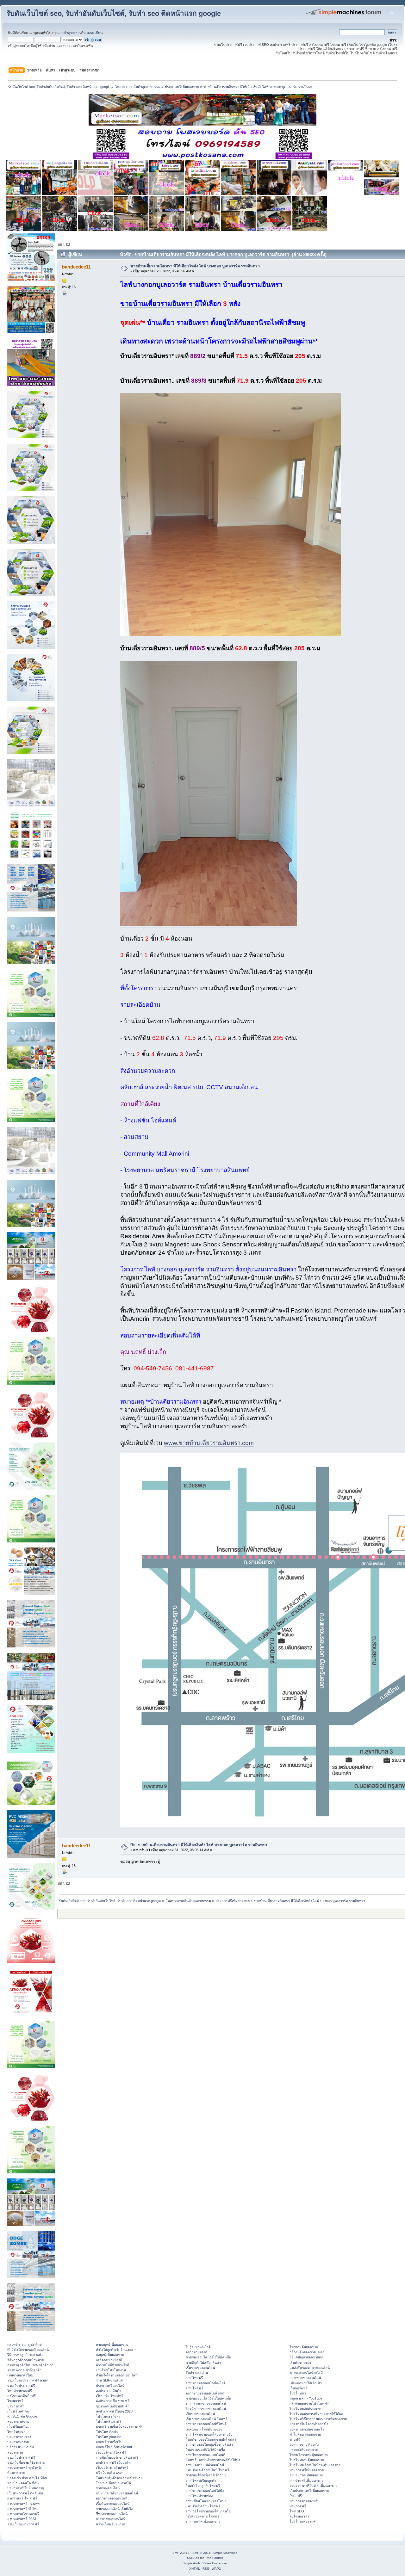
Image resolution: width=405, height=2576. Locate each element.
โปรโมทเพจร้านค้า (303, 2521)
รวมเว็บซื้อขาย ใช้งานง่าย (26, 2462)
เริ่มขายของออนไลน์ (200, 2368)
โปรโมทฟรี (298, 2393)
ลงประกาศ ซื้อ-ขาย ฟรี (113, 2401)
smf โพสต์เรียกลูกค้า (201, 2480)
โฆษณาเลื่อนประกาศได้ (113, 2483)
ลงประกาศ (15, 2452)
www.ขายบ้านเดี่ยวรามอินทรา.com (209, 1443)
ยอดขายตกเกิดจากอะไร (307, 2429)
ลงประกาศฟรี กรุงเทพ (23, 2504)
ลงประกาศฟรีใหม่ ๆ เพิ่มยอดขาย (313, 2486)
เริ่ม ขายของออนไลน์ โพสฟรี (207, 2419)
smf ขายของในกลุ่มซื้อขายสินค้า (209, 2444)
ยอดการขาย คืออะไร (305, 2444)
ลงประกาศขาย (18, 2421)
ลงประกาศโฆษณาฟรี (23, 2514)
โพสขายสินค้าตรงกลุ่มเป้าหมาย (119, 2478)
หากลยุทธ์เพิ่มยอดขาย (112, 2344)
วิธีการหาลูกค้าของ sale (25, 2355)
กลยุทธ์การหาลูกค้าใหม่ (25, 2344)
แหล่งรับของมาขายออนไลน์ (310, 2368)
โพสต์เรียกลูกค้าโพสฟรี (203, 2486)
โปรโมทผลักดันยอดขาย (307, 2409)
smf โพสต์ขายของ (199, 2496)
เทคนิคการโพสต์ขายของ (204, 2429)
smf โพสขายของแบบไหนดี (206, 2455)
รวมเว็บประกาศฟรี (21, 2386)
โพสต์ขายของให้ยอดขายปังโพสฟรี (211, 2439)
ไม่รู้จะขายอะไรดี (198, 2347)
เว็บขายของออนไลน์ (200, 2414)
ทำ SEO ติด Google (22, 2416)
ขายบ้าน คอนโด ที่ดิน (23, 2483)
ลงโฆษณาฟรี (299, 2516)
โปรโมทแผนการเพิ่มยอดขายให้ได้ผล (316, 2414)
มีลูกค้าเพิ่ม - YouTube (306, 2398)
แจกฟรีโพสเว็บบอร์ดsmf (114, 2447)
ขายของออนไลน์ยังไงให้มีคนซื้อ (208, 2357)
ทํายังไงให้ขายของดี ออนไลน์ (28, 2350)
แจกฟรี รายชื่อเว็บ (109, 2442)
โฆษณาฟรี (15, 2401)
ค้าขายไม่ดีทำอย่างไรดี (112, 2365)
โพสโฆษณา (16, 2432)
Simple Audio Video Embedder (205, 2563)
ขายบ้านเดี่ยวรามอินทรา (157, 304)
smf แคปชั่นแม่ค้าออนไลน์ (205, 2465)
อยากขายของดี (196, 2352)
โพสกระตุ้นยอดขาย (304, 2347)
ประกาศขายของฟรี (304, 2501)
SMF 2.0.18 (181, 2553)
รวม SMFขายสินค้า (110, 2380)
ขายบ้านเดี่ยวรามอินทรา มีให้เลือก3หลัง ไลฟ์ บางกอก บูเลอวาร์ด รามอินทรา (195, 266)
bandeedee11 (76, 267)
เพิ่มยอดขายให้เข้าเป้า (306, 2383)
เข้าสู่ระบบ (70, 33)
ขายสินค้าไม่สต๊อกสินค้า (203, 2363)
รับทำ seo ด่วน (197, 2373)
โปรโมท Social (107, 2432)
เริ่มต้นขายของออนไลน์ (113, 2504)
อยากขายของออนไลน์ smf (205, 2393)
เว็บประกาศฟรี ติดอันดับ (25, 2493)
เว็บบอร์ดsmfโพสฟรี (111, 2452)
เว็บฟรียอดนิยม (18, 2426)
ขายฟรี (295, 2439)
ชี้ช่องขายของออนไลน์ (112, 2514)
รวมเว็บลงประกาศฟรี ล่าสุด (28, 2380)
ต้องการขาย (16, 2473)
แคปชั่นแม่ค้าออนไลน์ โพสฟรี (207, 2470)
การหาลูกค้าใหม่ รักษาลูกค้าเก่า (30, 2365)
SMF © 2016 (202, 2553)
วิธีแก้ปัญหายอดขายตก (306, 2357)
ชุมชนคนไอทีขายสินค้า (113, 2406)
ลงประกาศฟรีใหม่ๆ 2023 (114, 2411)
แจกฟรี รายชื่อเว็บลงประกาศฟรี (119, 2426)
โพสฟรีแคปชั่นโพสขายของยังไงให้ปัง (213, 2460)
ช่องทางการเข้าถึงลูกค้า (24, 2370)
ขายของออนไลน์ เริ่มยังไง (114, 2509)
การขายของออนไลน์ (111, 2519)
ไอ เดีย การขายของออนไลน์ (206, 2409)
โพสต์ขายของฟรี (20, 2391)
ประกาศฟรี (16, 2406)
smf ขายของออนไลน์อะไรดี (206, 2383)
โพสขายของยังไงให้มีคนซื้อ (205, 2449)
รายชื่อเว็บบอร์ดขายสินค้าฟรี (117, 2457)
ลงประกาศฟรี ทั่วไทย (23, 2509)
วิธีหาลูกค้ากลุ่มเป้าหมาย (25, 2360)
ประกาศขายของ (19, 2437)
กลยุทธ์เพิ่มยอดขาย (110, 2355)
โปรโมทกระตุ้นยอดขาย (307, 2460)
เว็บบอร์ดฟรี (299, 2388)
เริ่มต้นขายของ (300, 2363)
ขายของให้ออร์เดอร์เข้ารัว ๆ (206, 2475)
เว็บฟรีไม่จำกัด (18, 2411)
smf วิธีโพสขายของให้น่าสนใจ (208, 2511)
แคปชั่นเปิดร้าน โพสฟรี (203, 2506)
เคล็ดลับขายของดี (109, 2360)
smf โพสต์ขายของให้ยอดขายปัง (209, 2434)
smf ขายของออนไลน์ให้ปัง (205, 2491)
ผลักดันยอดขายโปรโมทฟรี (309, 2403)
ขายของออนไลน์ (108, 2488)
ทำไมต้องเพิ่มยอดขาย (305, 2434)
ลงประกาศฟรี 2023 (22, 2519)
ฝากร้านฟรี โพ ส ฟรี (22, 2498)
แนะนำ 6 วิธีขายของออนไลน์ (117, 2493)
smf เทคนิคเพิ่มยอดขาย (203, 2521)
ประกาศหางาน (18, 2442)
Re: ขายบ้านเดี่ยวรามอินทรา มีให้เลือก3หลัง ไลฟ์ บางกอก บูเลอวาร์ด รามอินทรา (199, 1845)
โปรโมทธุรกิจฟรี (108, 2416)
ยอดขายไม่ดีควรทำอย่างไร (309, 2424)
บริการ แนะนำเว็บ (21, 2447)
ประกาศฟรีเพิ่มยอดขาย (307, 2470)
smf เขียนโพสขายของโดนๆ (206, 2501)
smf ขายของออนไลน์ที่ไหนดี (206, 2424)
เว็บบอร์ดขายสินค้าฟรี (112, 2468)
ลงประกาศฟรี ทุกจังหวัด (25, 2468)
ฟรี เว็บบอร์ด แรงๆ (110, 2473)
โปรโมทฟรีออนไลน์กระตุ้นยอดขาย (315, 2465)
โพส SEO (297, 2511)
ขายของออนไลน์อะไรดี (306, 2373)
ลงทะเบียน (95, 33)
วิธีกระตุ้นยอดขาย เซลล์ (307, 2352)
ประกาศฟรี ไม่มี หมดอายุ (26, 2488)
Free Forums (214, 2558)
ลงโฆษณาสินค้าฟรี (22, 2396)
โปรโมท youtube (109, 2437)
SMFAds (193, 2558)
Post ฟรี (296, 2496)
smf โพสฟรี (194, 2378)
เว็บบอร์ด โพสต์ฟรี (110, 2396)
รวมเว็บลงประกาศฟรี (23, 2524)
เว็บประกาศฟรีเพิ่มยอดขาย (309, 2491)
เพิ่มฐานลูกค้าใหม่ (20, 2375)
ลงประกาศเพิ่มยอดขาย (306, 2475)
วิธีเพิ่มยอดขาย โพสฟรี (202, 2516)
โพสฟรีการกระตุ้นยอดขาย (309, 2455)
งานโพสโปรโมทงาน (111, 2370)
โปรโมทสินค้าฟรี (109, 2421)
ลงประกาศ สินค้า (109, 2391)
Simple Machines (225, 2553)
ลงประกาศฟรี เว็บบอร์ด (113, 2462)
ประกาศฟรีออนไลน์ (110, 2386)
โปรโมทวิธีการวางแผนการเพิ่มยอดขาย (318, 2419)
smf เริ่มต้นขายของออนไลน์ (206, 2403)
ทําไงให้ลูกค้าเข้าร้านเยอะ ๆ (116, 2350)
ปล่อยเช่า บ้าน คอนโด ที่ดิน (27, 2478)
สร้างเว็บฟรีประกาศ (111, 2524)
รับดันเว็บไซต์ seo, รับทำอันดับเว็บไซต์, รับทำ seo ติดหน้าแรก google (114, 13)
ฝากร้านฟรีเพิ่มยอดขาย (306, 2480)
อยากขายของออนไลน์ (112, 2498)
